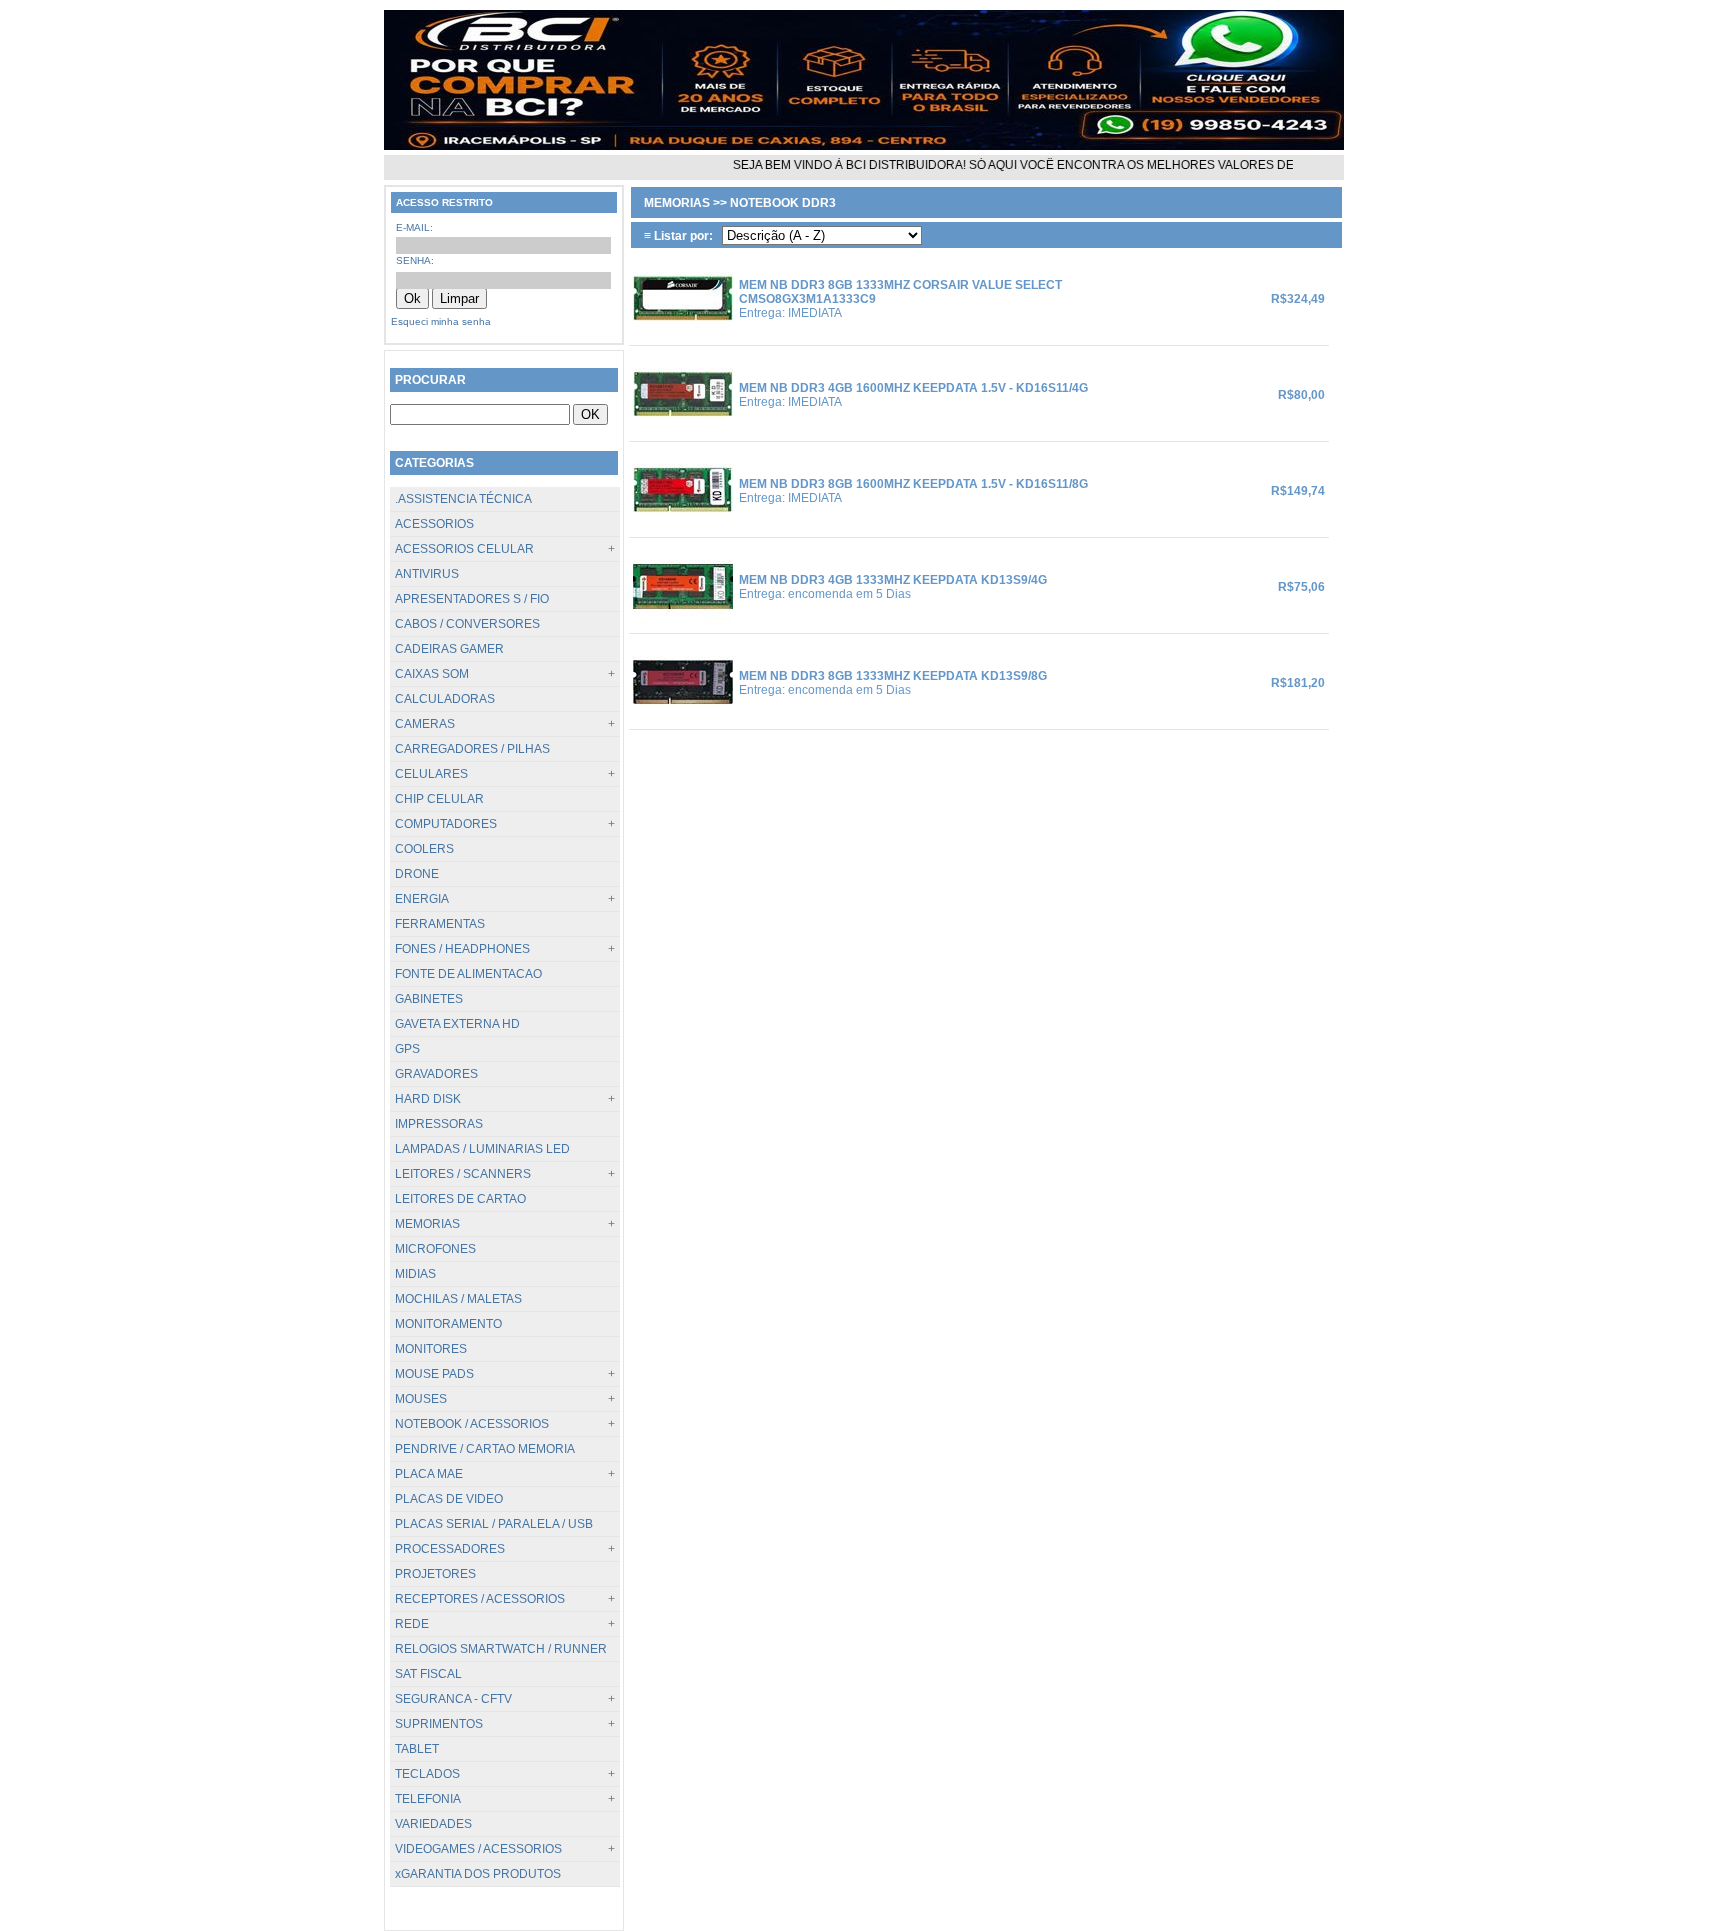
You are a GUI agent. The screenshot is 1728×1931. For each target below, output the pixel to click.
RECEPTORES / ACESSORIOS (480, 1599)
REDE (412, 1624)
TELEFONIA (428, 1799)
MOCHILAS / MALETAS (458, 1299)
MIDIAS (415, 1274)
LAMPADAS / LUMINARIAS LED (482, 1149)
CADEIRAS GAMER (449, 649)
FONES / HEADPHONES (462, 949)
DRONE (417, 874)
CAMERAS (425, 724)
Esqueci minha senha (441, 321)
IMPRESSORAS (439, 1124)
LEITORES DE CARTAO (460, 1199)
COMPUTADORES (446, 824)
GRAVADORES (436, 1074)
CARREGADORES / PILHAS (472, 749)
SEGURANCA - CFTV (453, 1699)
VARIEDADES (433, 1824)
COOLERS (424, 849)
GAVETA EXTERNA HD (457, 1024)
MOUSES (421, 1399)
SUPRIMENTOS (439, 1724)
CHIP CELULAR (439, 799)
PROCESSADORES (450, 1549)
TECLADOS (427, 1774)
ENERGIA (422, 899)
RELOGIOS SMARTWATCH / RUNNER (501, 1649)
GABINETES (429, 999)
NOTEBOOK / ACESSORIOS (472, 1424)
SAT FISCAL (428, 1674)
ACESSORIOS (434, 524)
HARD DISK (428, 1099)
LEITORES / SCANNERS (463, 1174)
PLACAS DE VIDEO (449, 1499)
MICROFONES (435, 1249)
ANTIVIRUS (427, 574)
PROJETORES (435, 1574)
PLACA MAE (429, 1474)
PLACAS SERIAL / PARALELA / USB (494, 1524)
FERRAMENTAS (440, 924)
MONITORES (431, 1349)
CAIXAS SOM (432, 674)
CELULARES (431, 774)
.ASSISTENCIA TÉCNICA (463, 499)
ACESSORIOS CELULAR (464, 549)
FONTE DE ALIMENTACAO (468, 974)
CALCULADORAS (445, 699)
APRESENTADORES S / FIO (472, 599)
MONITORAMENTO (448, 1324)
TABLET (417, 1749)
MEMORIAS (427, 1224)
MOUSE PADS (434, 1374)
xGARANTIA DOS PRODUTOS (478, 1874)
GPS (407, 1049)
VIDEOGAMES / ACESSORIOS (478, 1849)
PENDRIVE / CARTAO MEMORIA (485, 1449)
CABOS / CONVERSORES (467, 624)
